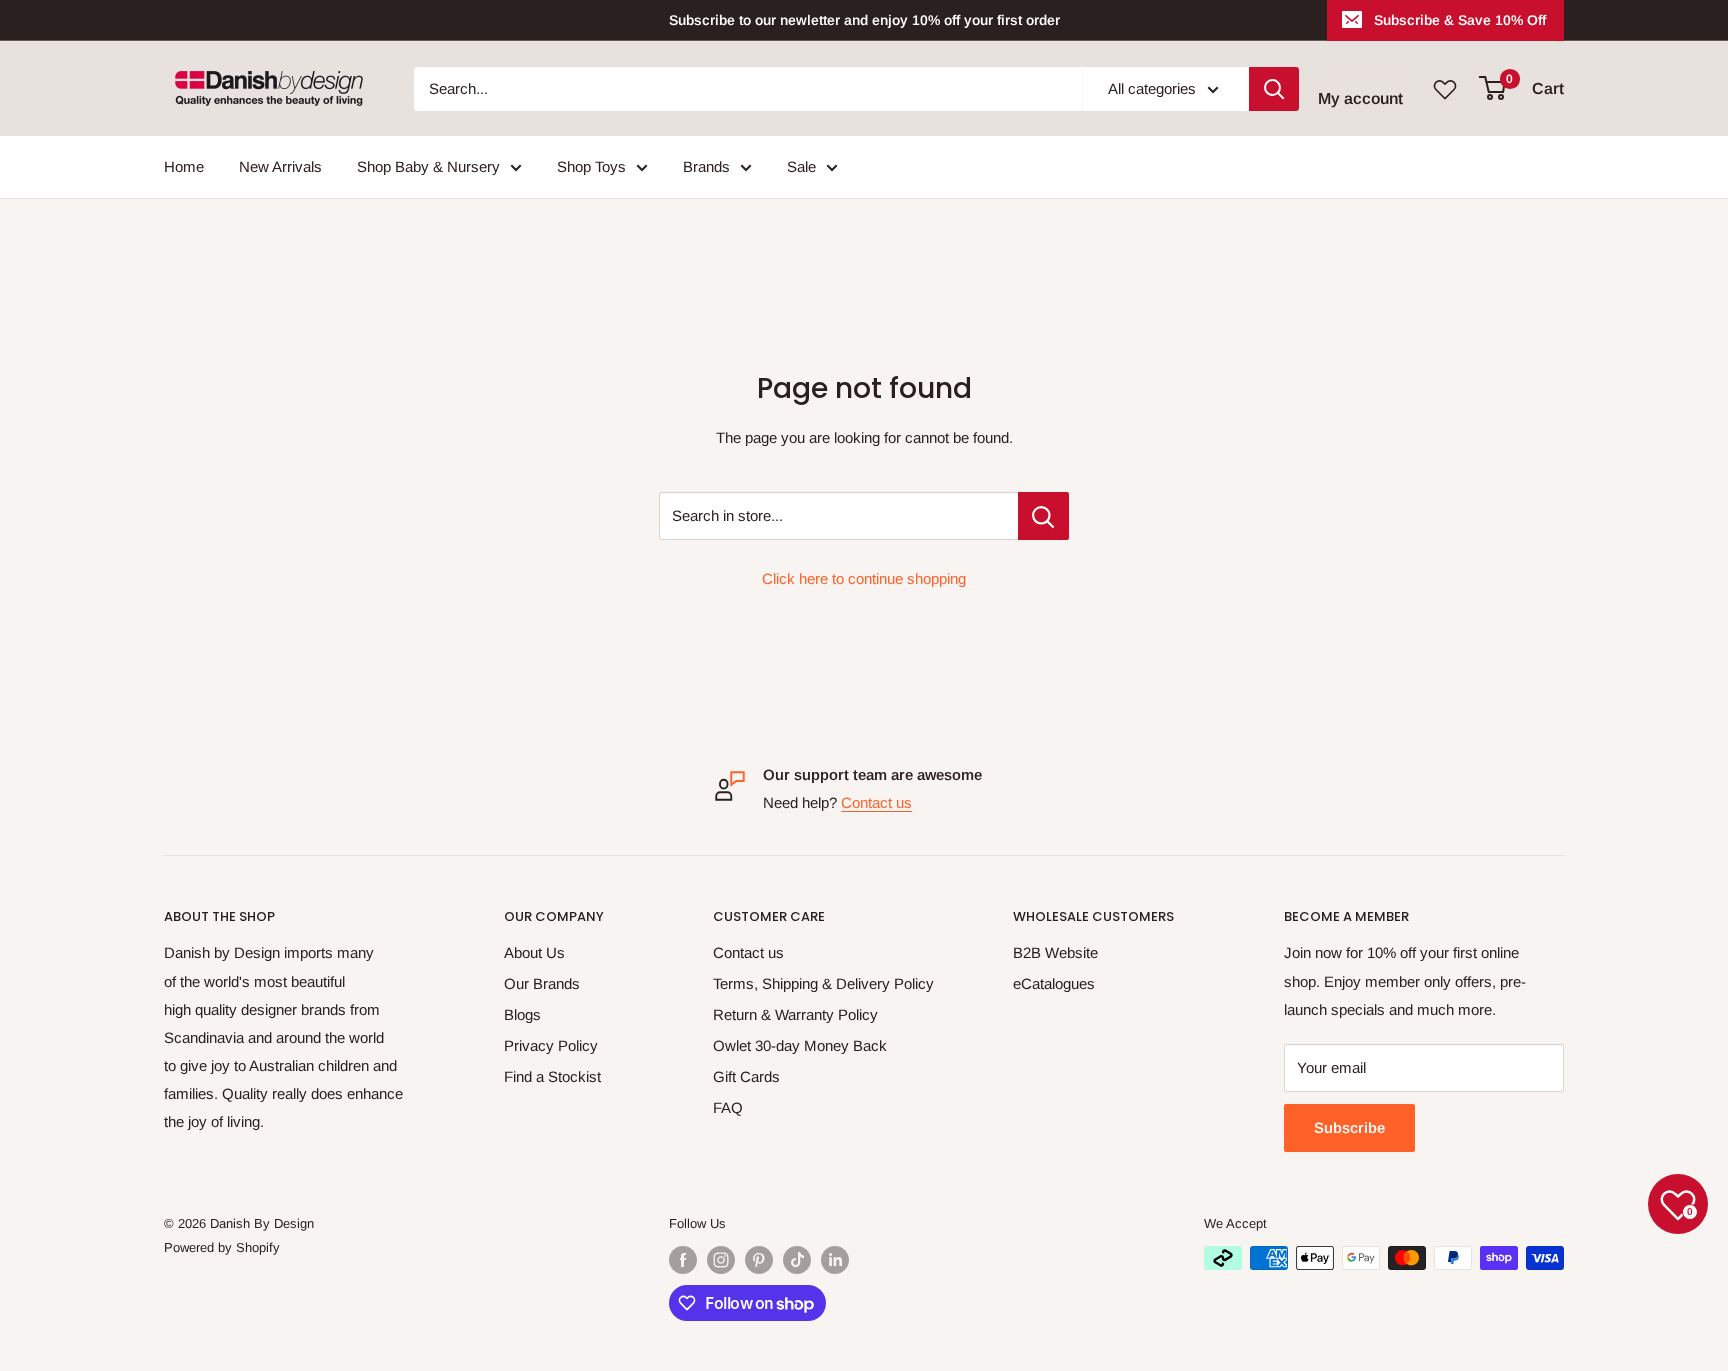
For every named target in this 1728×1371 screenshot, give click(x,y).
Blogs (522, 1014)
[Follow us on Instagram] (721, 1260)
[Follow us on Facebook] (683, 1260)
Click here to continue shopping (864, 578)
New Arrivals (280, 166)
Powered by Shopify (222, 1247)
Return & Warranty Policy (795, 1014)
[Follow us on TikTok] (797, 1260)
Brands (706, 166)
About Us (534, 952)
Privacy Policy (551, 1045)
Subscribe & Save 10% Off (1460, 20)
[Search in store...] (1043, 516)
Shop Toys (591, 166)
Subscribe (1349, 1127)
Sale (801, 166)
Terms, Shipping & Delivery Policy (823, 983)
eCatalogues (1054, 983)
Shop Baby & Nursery (428, 166)
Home (184, 166)
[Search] (1274, 89)
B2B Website (1055, 952)
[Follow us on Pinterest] (759, 1260)
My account (1360, 98)
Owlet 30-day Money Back (800, 1045)
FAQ (728, 1107)
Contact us (876, 802)
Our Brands (542, 983)
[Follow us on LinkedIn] (835, 1260)
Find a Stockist (552, 1076)
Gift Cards (746, 1076)
